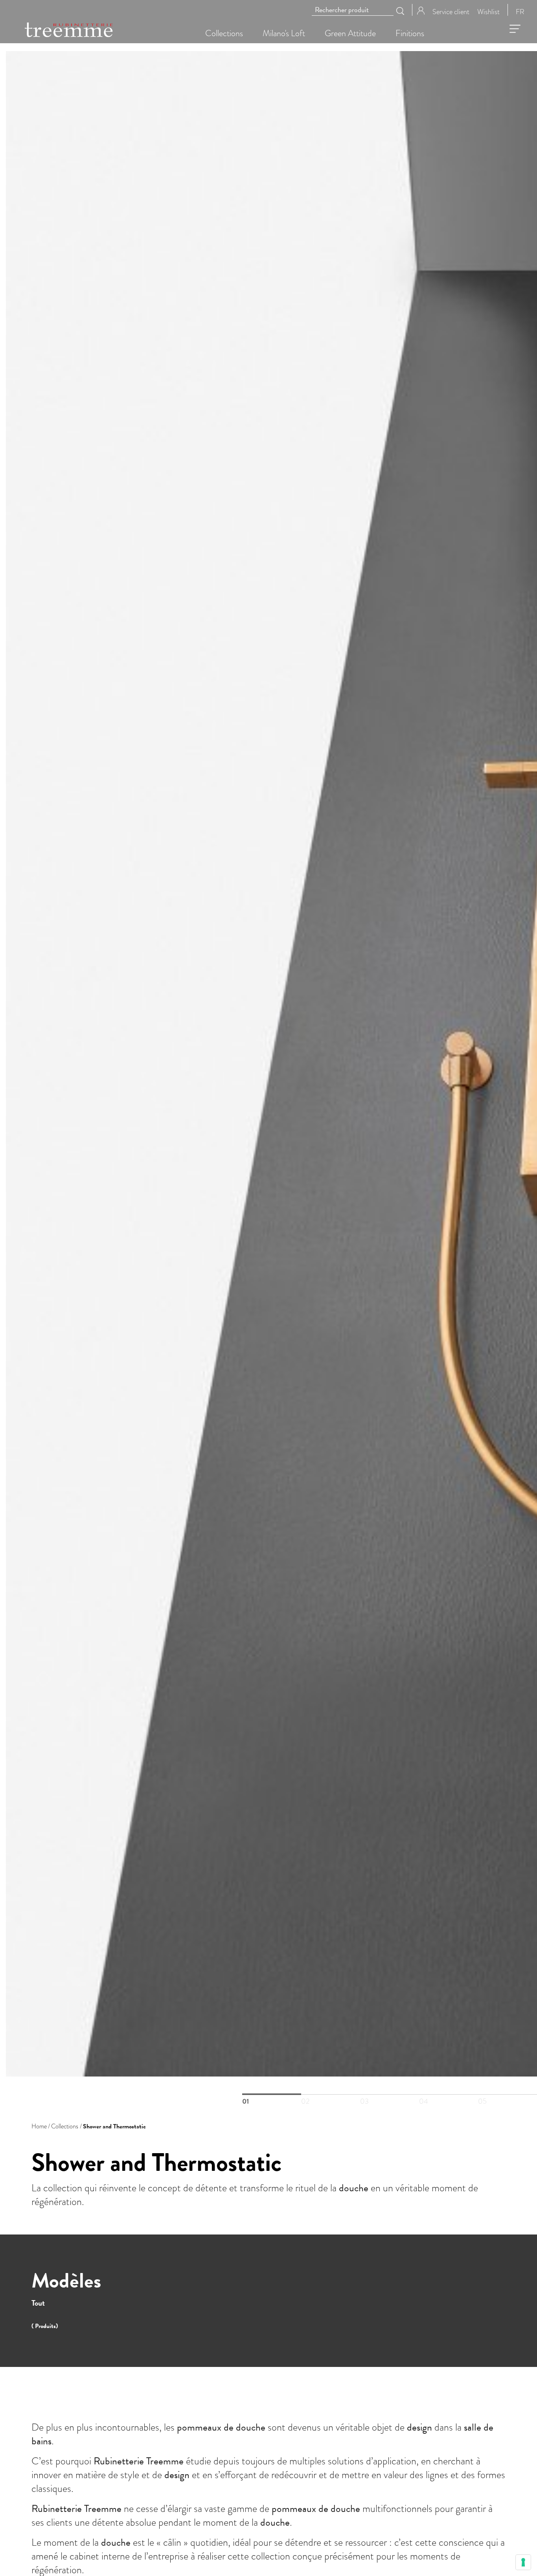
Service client (451, 11)
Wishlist (488, 11)
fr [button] (520, 11)
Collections (65, 2126)
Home (39, 2126)
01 (272, 2094)
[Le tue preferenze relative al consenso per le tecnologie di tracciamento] (523, 2562)
